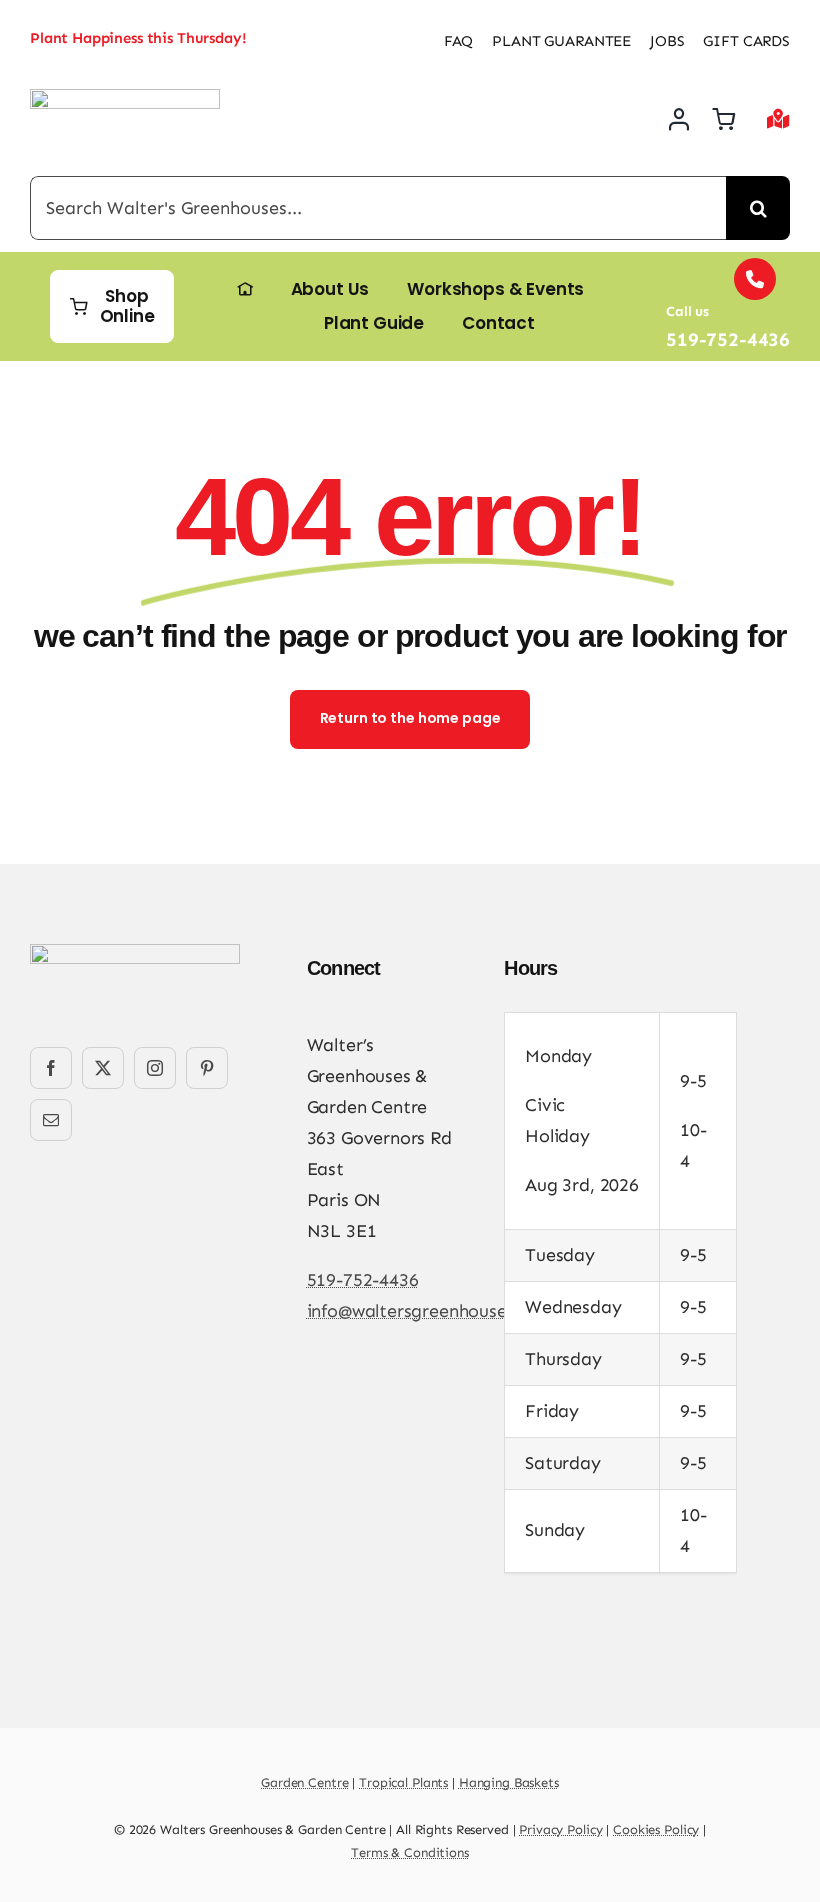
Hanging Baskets (509, 1782)
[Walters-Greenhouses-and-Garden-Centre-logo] (125, 98)
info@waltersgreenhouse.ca (419, 1311)
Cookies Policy (656, 1829)
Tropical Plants (403, 1782)
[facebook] (51, 1068)
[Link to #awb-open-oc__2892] (778, 119)
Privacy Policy (560, 1829)
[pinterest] (207, 1068)
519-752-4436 (363, 1280)
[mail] (51, 1120)
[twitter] (103, 1068)
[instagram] (155, 1068)
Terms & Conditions (410, 1852)
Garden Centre (304, 1782)
